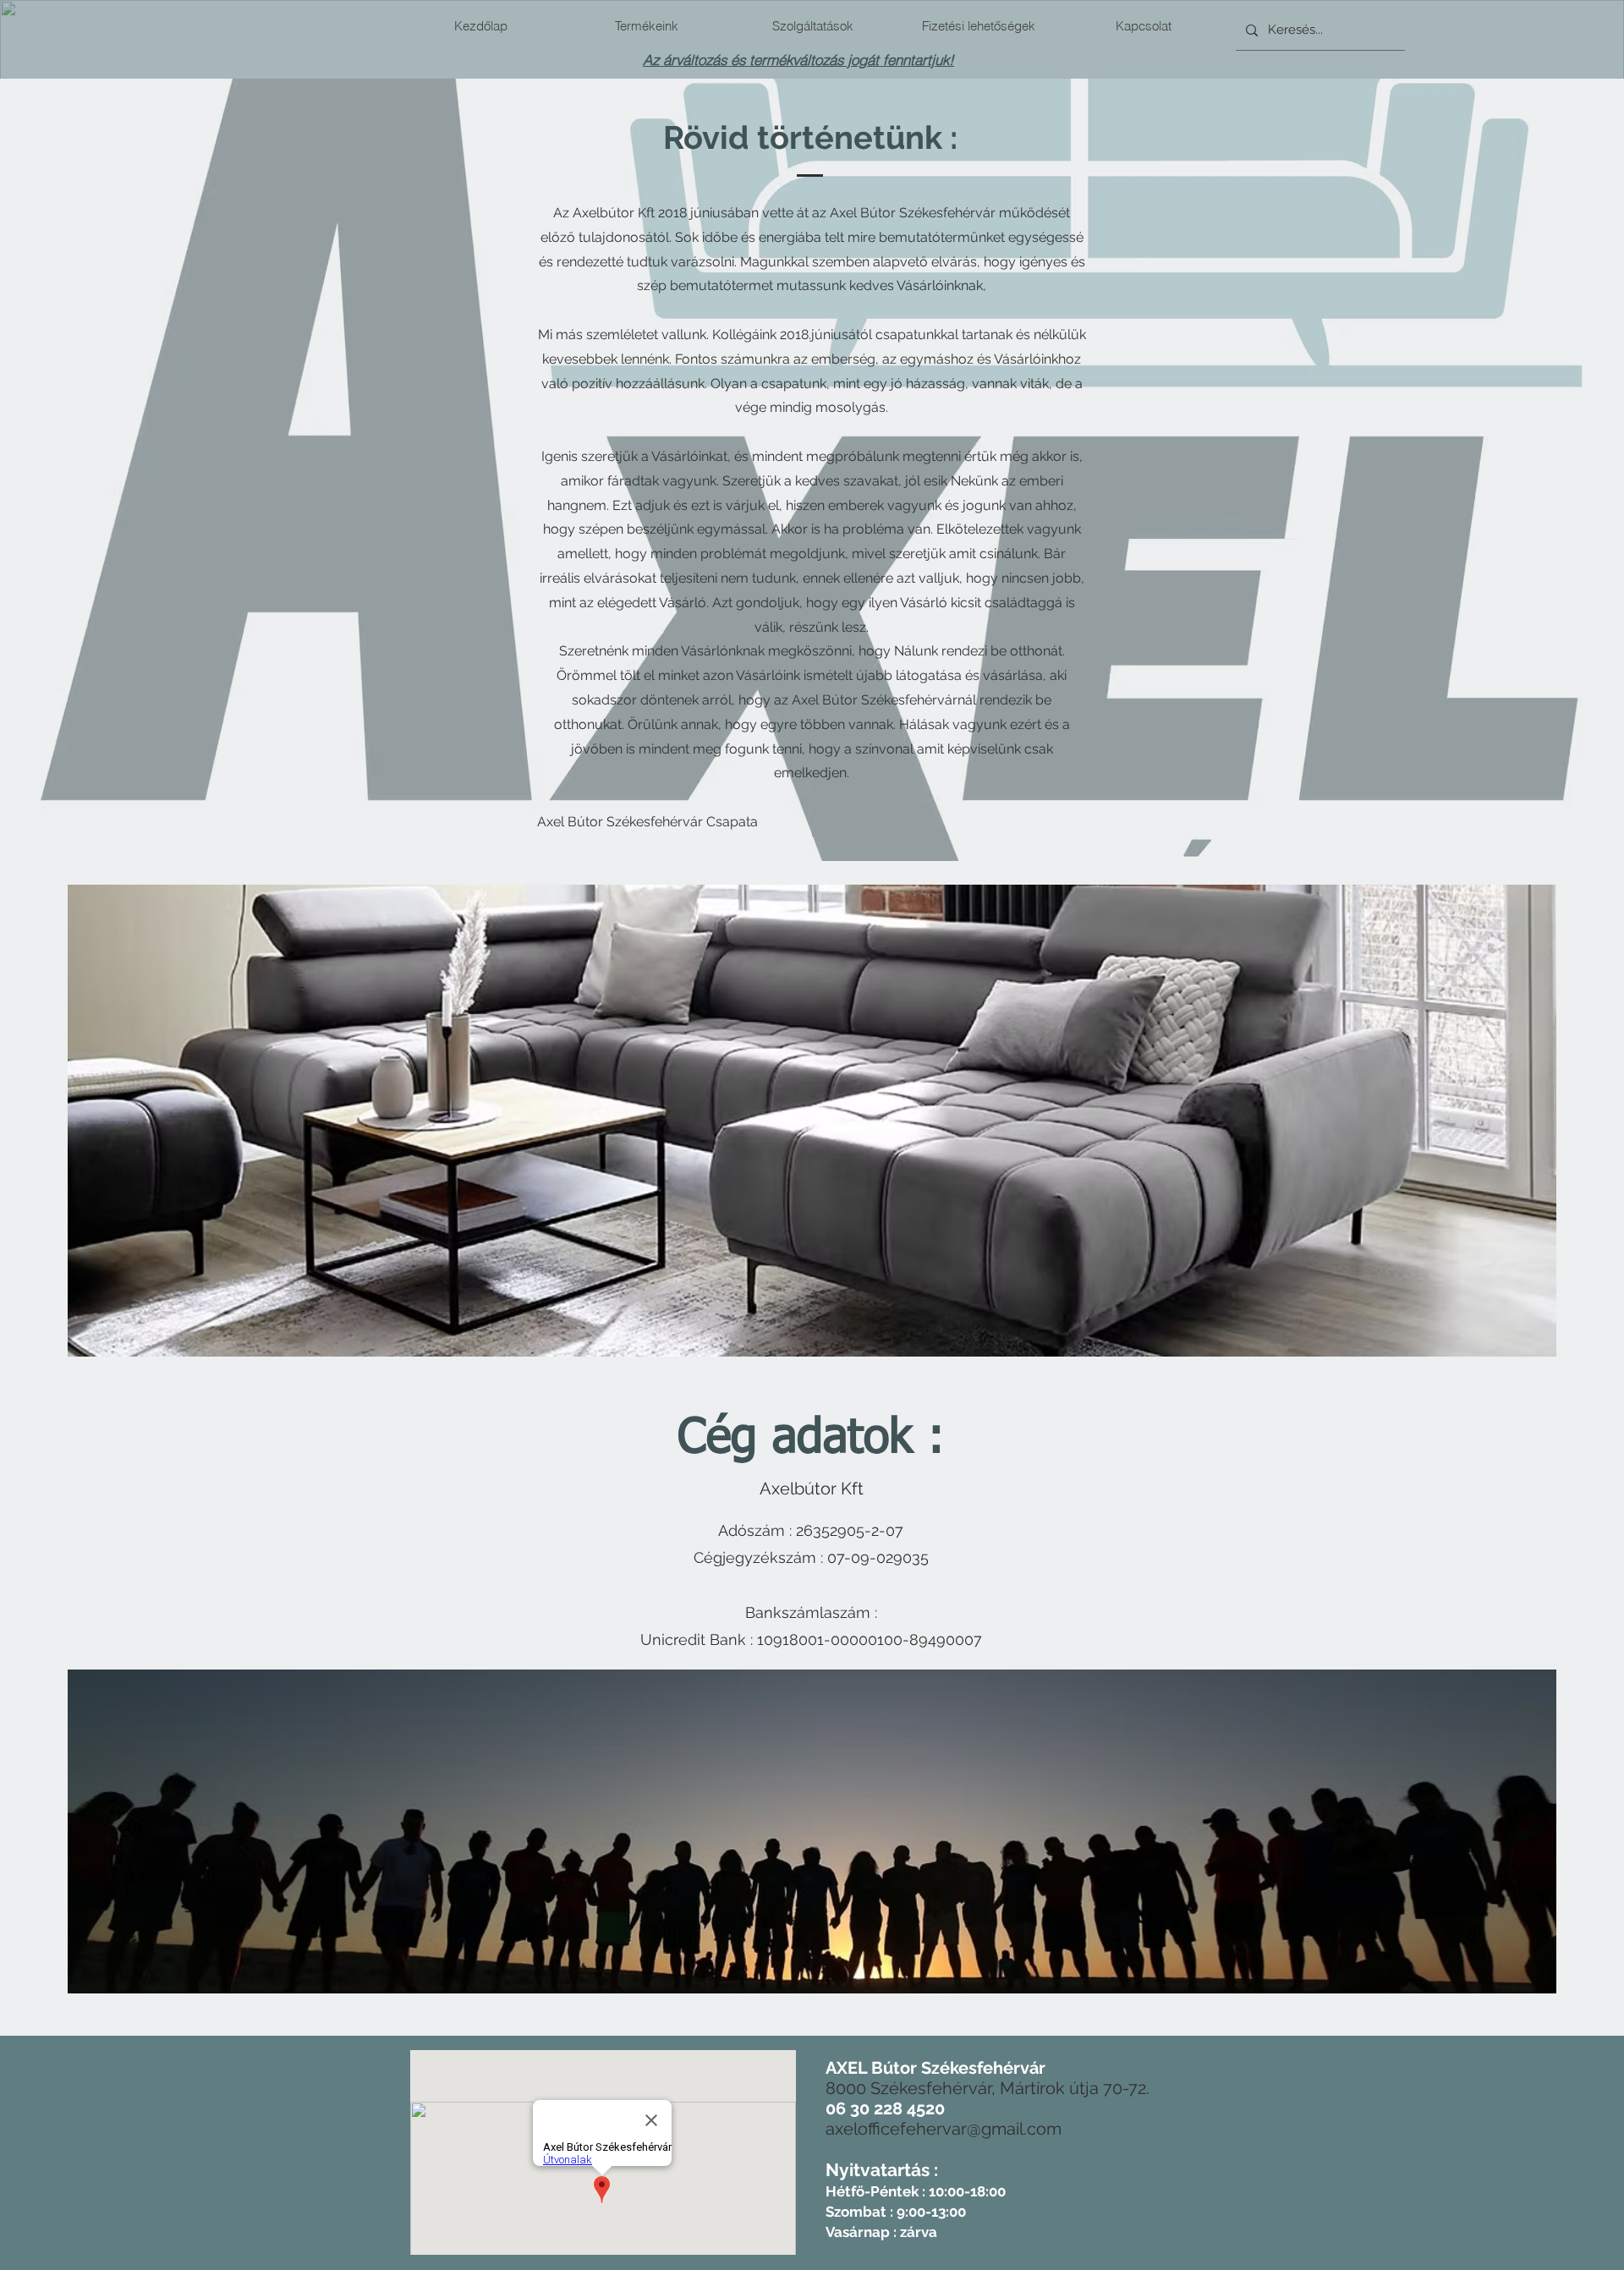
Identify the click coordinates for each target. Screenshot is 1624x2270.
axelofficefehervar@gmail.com (944, 2129)
